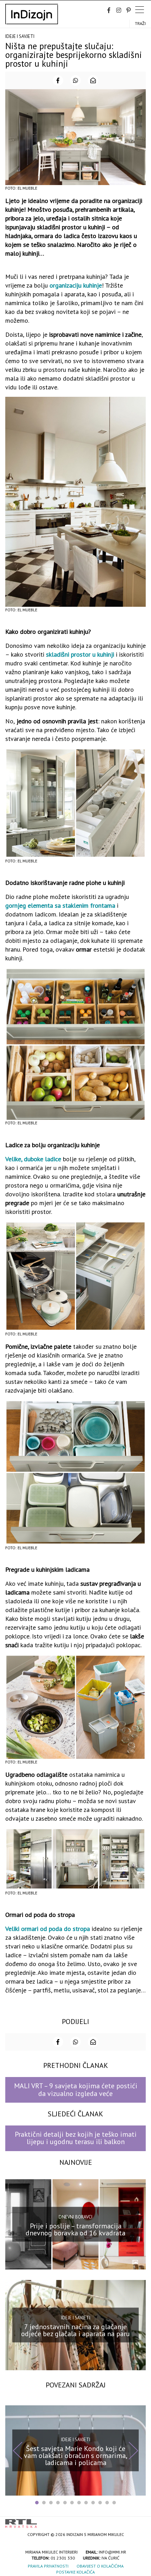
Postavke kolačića (75, 2572)
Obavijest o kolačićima (100, 2566)
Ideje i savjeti (20, 36)
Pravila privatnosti (48, 2566)
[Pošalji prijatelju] (93, 80)
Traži (140, 23)
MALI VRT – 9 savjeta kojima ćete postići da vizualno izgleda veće (76, 2089)
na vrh (139, 2521)
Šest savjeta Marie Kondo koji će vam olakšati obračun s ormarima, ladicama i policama (76, 2456)
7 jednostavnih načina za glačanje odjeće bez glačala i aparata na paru (75, 2330)
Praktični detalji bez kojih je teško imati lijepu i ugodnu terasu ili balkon (76, 2138)
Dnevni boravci (75, 2217)
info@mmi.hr (112, 2552)
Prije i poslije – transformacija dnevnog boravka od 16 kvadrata (75, 2229)
